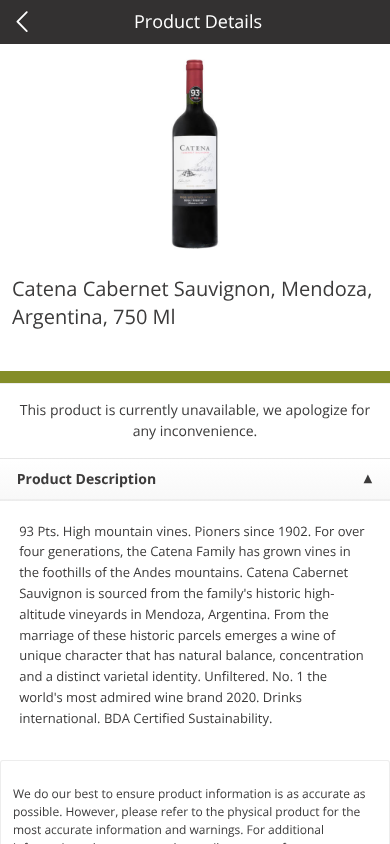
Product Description (86, 479)
